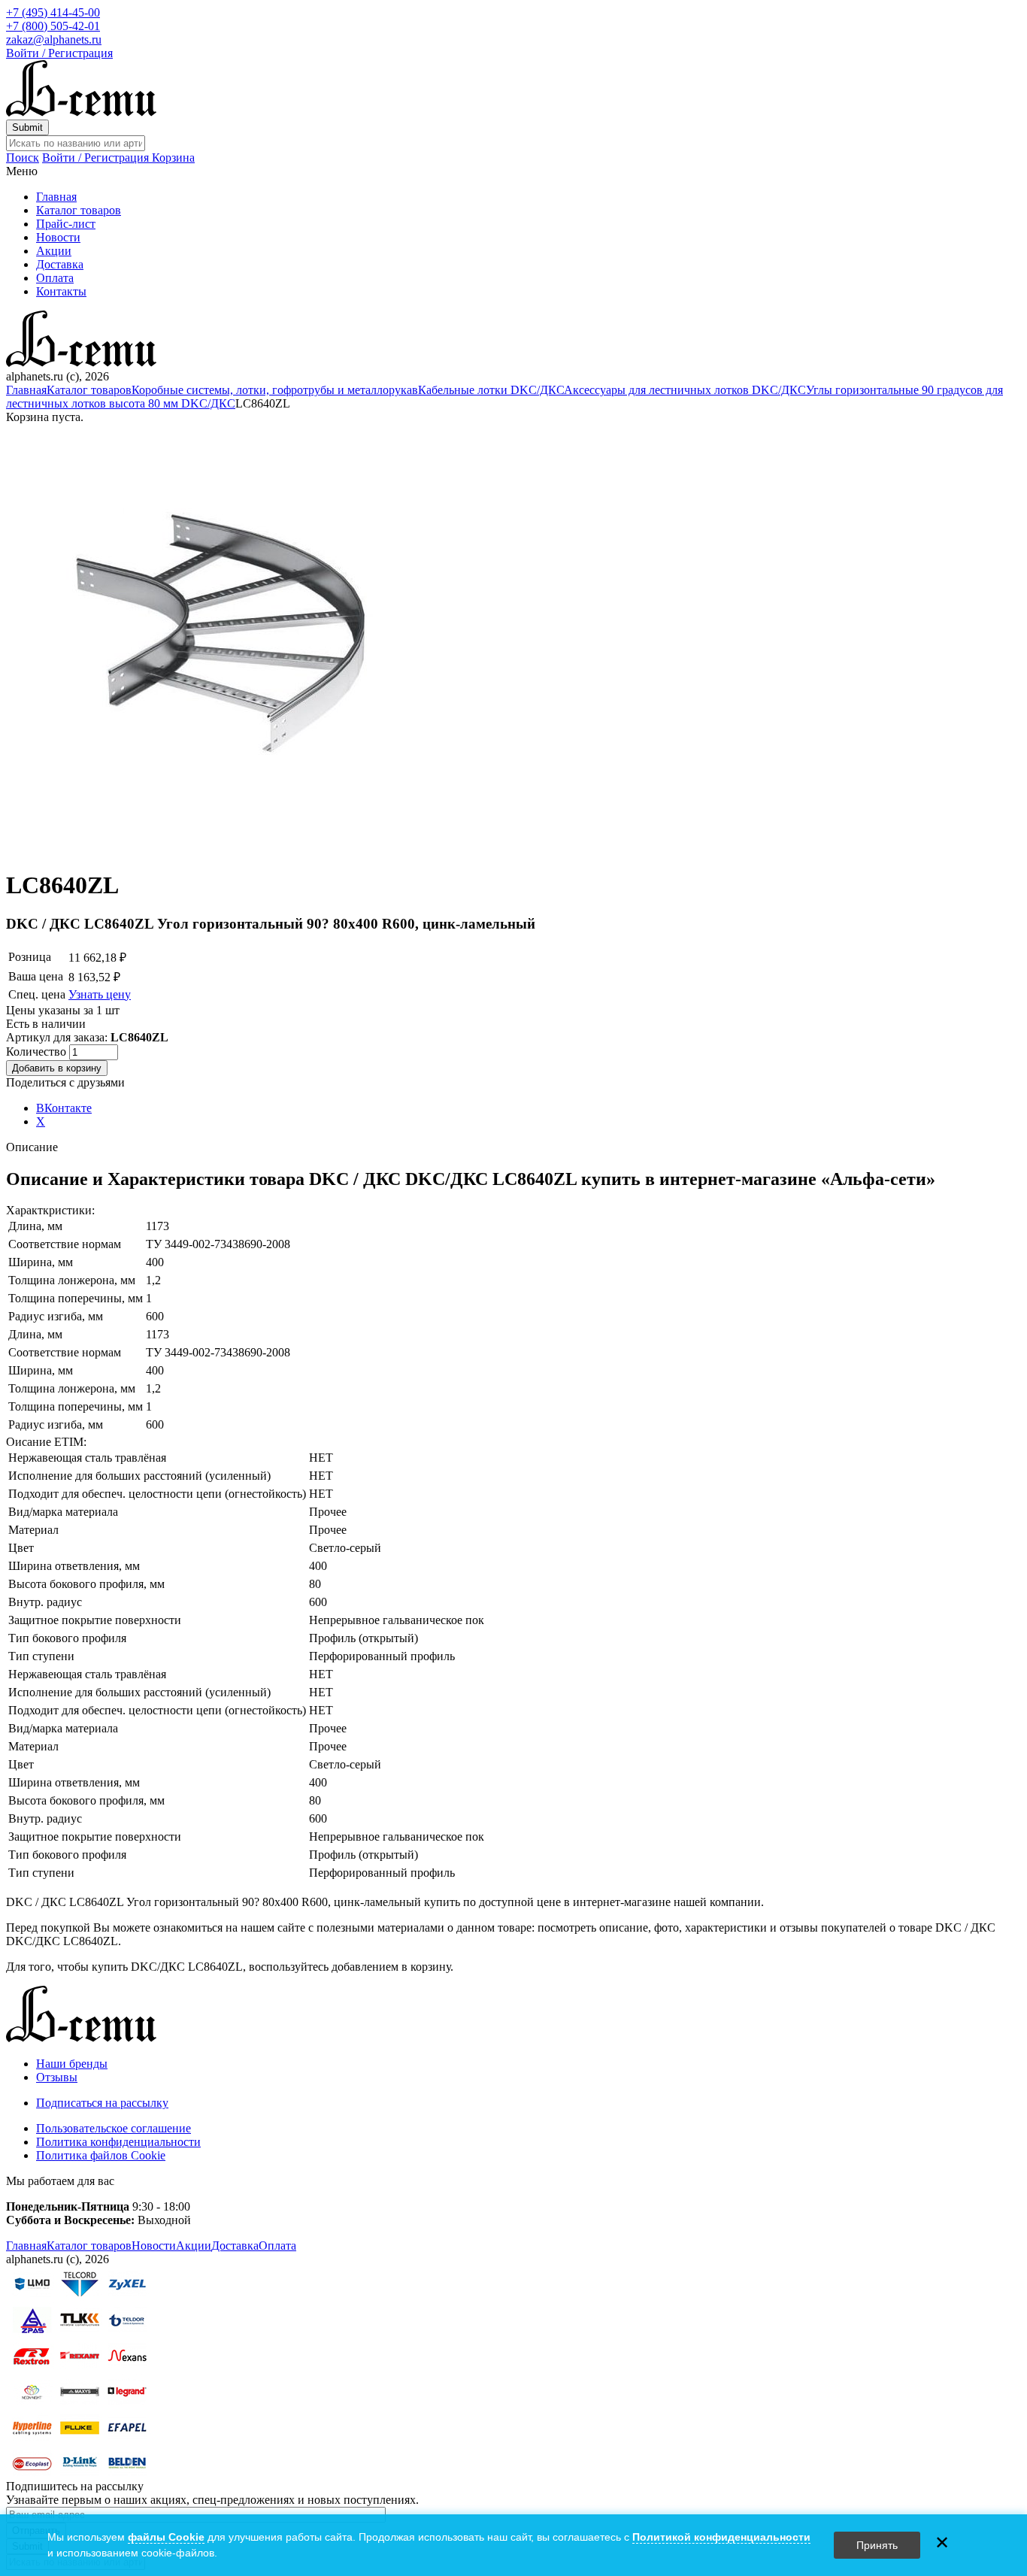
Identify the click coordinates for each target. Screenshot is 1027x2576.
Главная (56, 197)
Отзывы (57, 2077)
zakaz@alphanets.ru (54, 39)
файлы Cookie (166, 2537)
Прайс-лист (66, 224)
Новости (58, 237)
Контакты (61, 291)
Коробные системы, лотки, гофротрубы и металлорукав (275, 390)
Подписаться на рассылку (102, 2103)
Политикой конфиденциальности (721, 2537)
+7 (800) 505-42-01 (53, 26)
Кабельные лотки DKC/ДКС (491, 390)
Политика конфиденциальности (118, 2142)
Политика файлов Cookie (101, 2155)
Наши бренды (72, 2064)
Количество (38, 1052)
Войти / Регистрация (59, 53)
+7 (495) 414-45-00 (53, 12)
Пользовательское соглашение (114, 2128)
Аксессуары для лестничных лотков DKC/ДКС (685, 390)
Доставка (60, 264)
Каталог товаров (79, 210)
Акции (54, 251)
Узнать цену (100, 994)
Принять (877, 2545)
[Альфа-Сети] (81, 112)
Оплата (55, 278)
